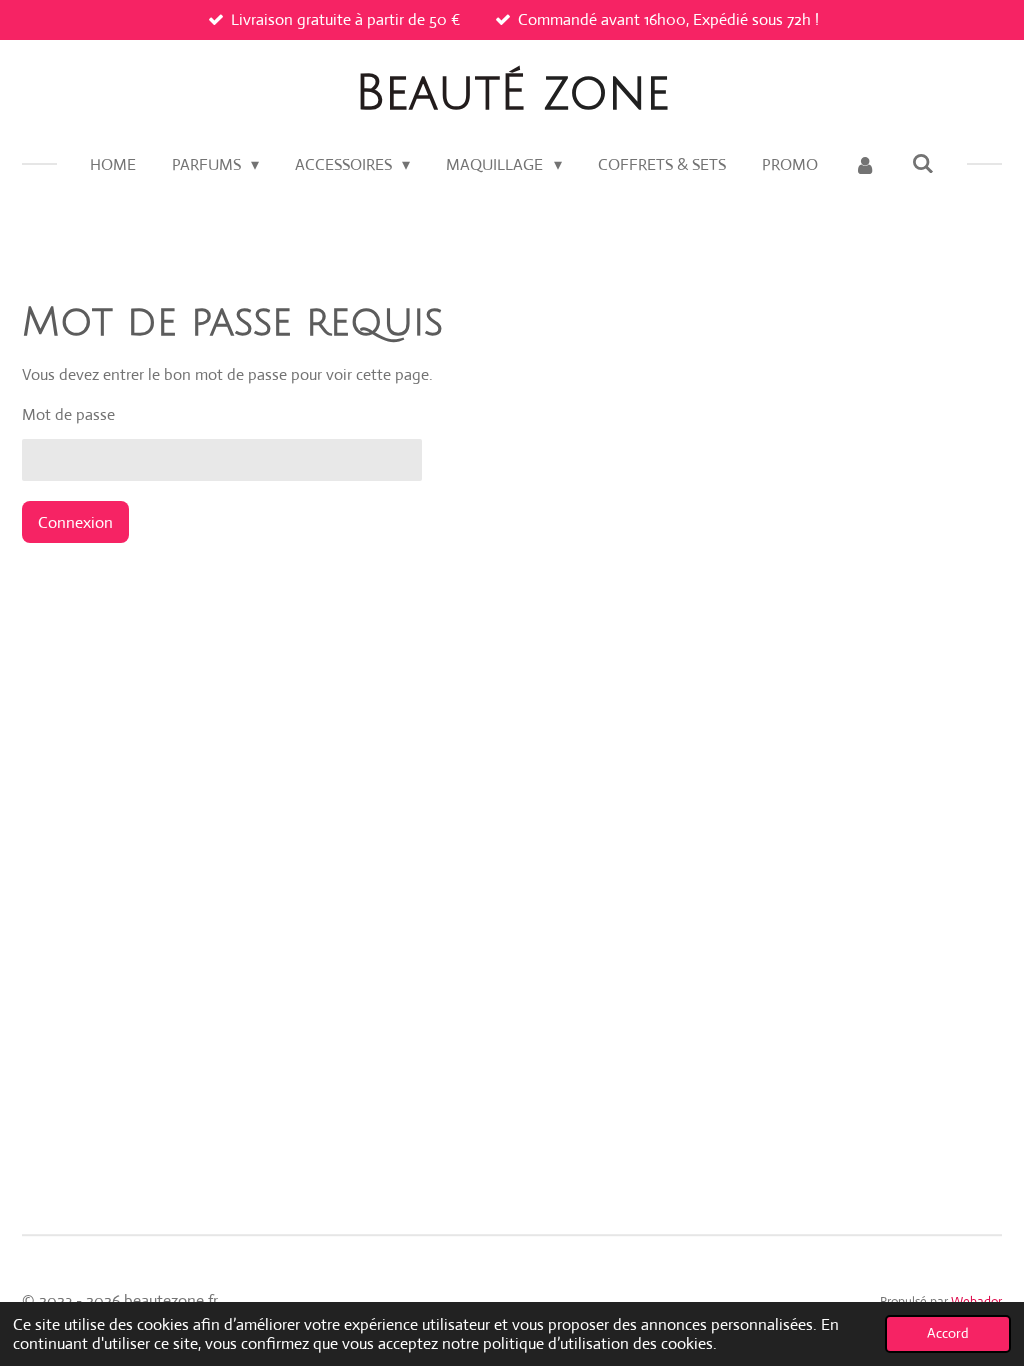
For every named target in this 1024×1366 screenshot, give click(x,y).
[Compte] (865, 165)
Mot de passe (68, 414)
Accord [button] (948, 1333)
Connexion (75, 522)
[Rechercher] (923, 163)
